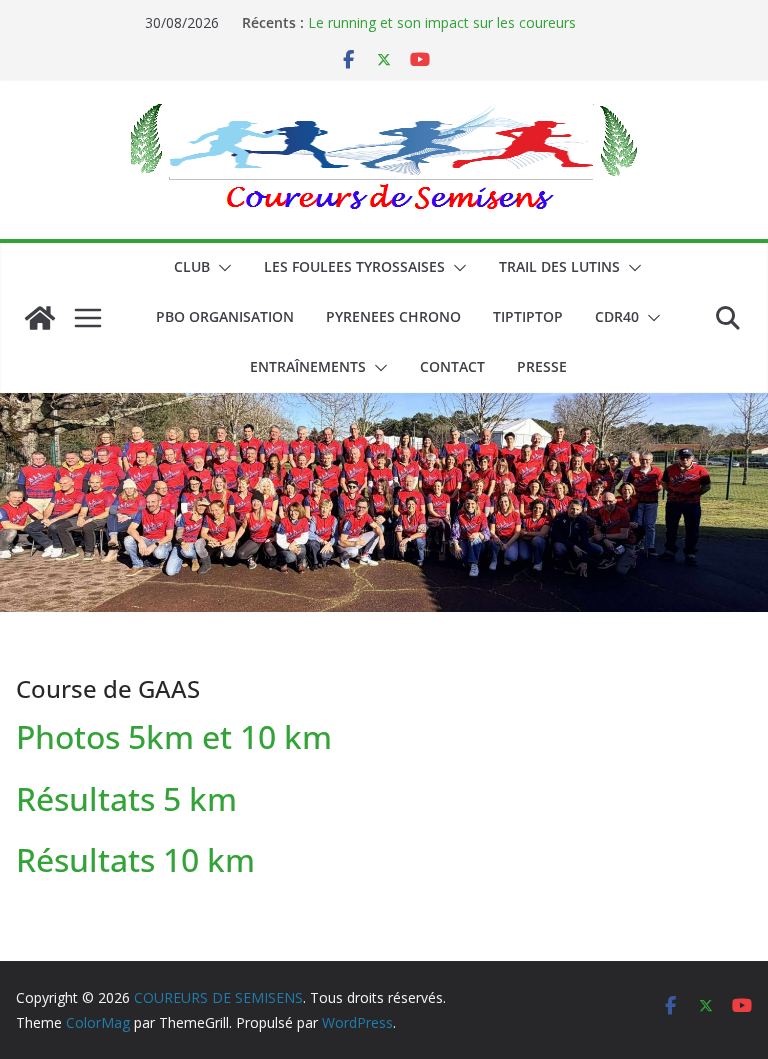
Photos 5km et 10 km (174, 736)
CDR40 (617, 316)
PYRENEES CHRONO (393, 316)
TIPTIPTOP (528, 316)
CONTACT (452, 366)
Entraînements (308, 366)
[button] (221, 268)
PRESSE (542, 366)
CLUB (192, 266)
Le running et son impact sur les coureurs (442, 22)
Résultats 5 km (126, 798)
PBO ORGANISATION (225, 316)
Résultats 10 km (135, 859)
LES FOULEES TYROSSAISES (354, 266)
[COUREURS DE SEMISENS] (40, 318)
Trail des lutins (559, 266)
